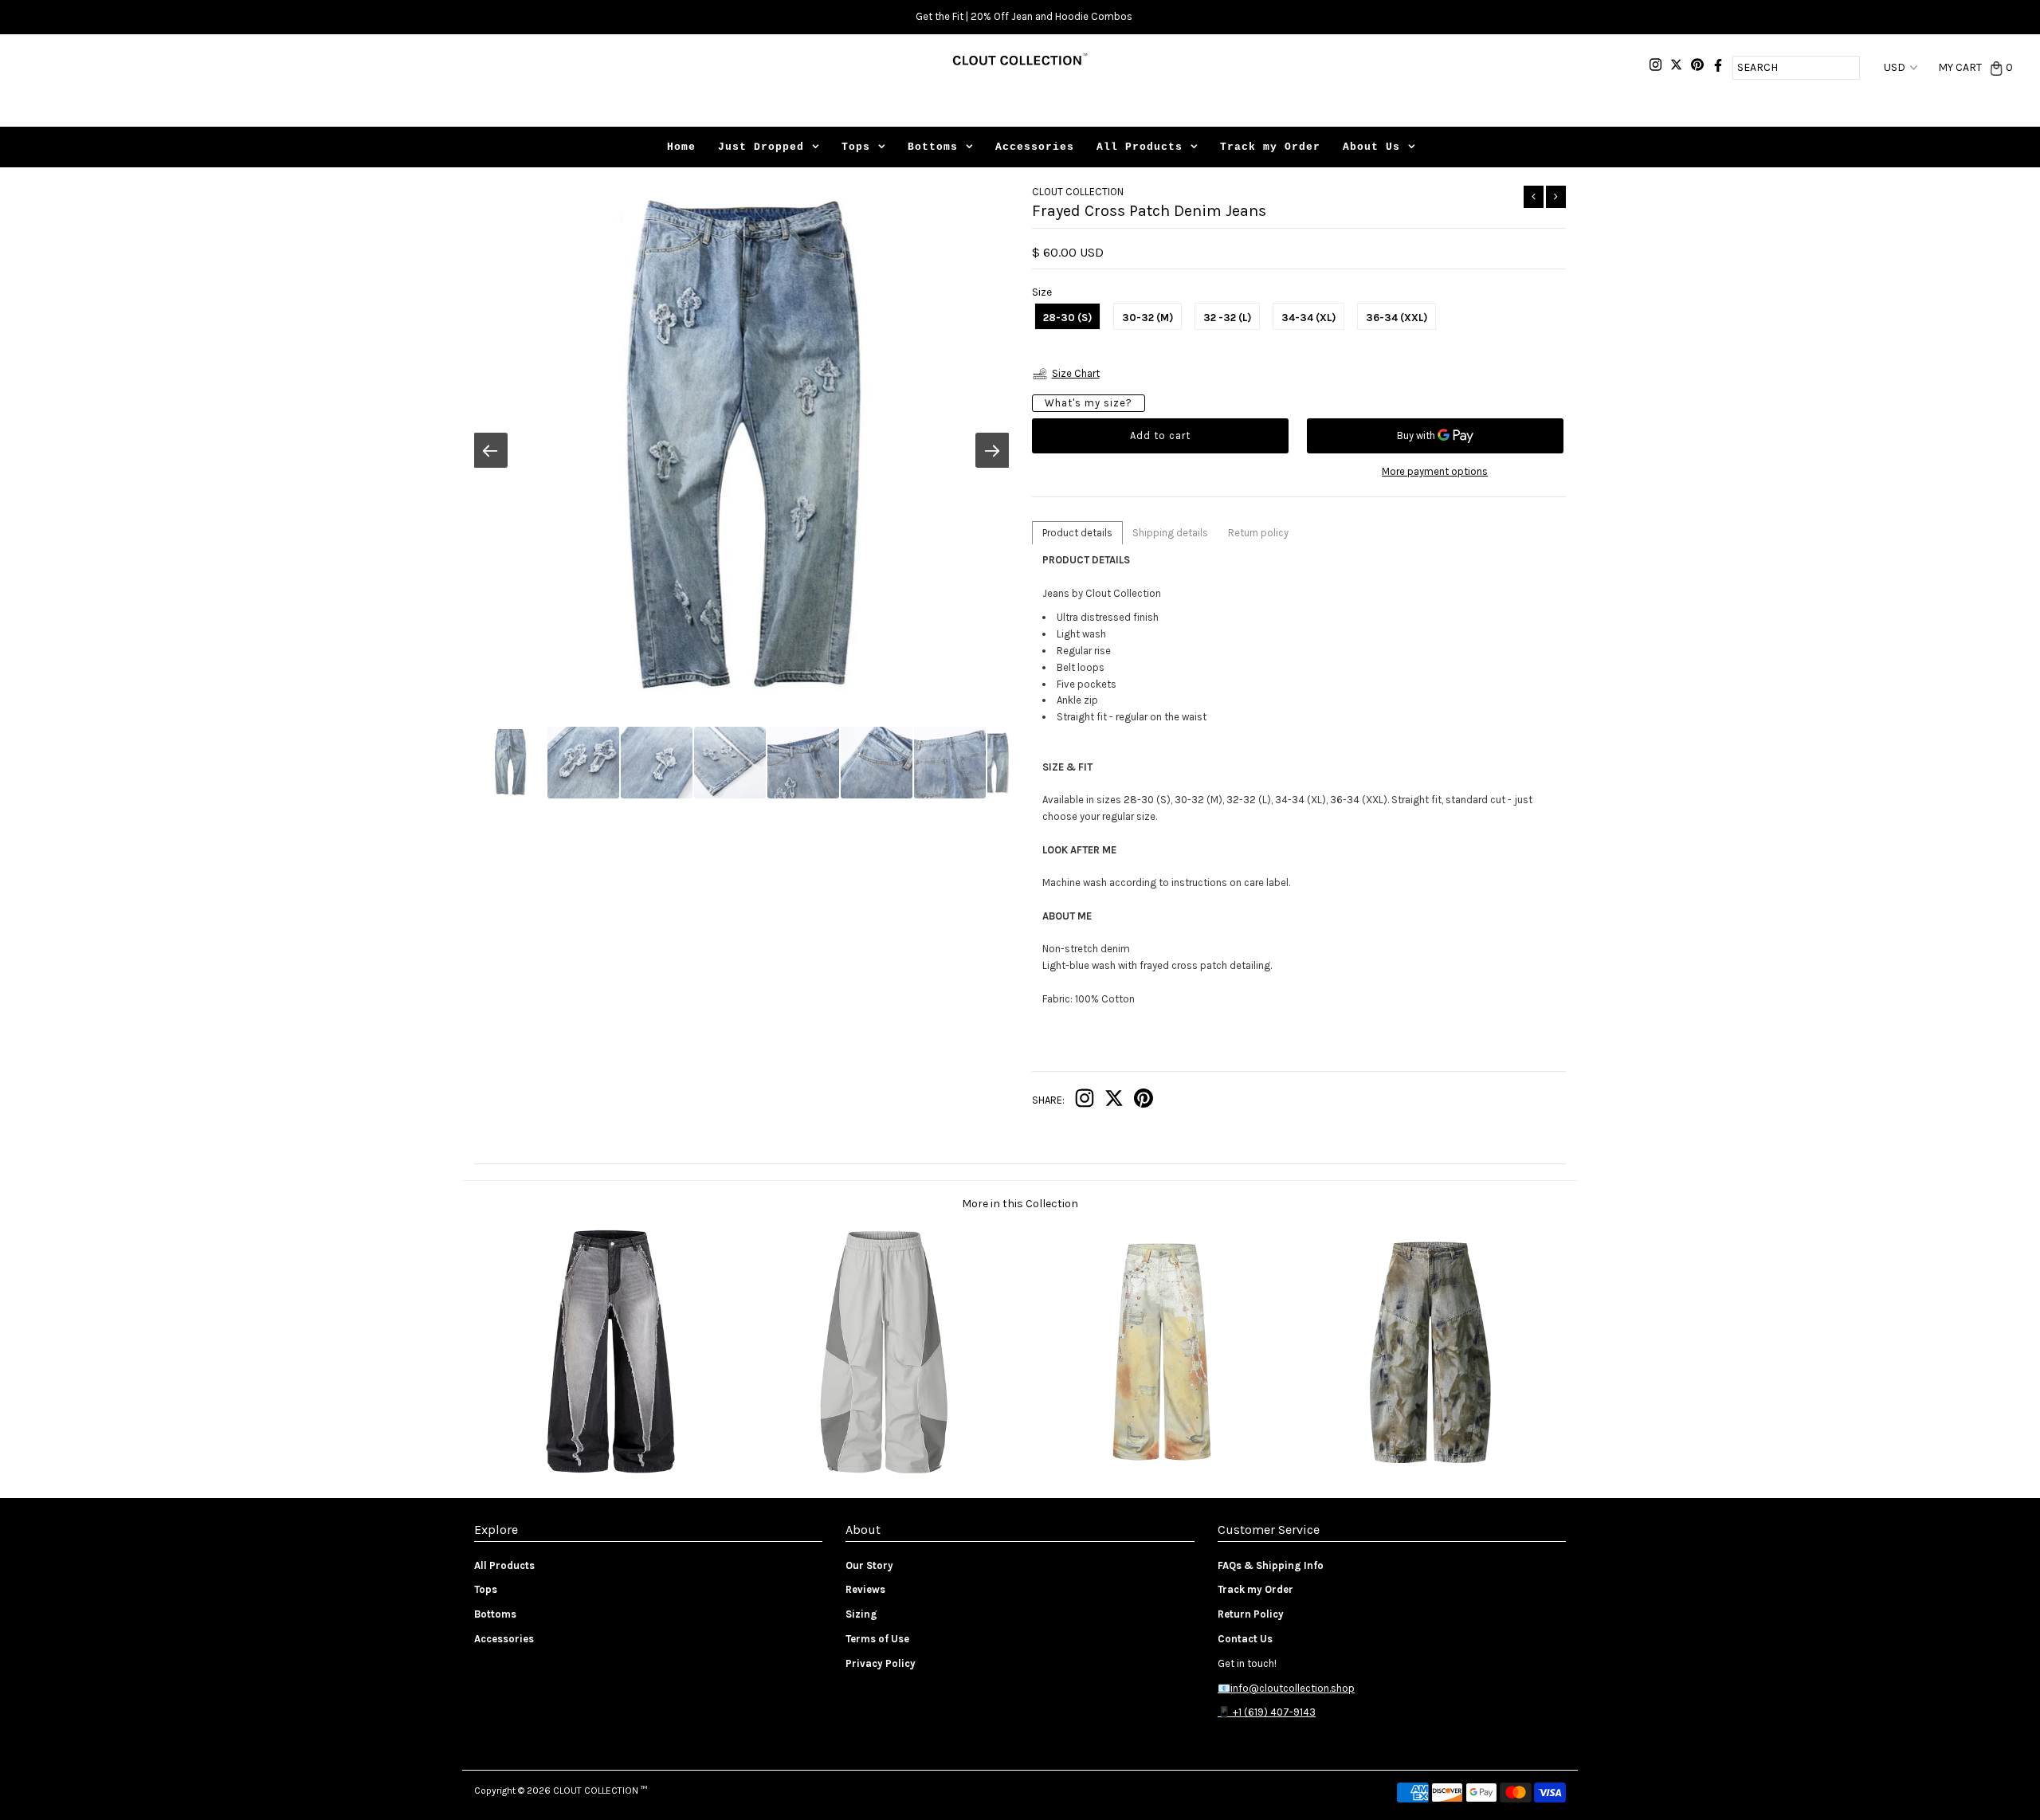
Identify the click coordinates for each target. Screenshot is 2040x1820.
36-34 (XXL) (1397, 318)
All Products (1140, 147)
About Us (1371, 147)
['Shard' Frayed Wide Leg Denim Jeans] (610, 1473)
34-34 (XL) (1308, 318)
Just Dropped (761, 147)
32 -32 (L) (1227, 318)
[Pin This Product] (1144, 1102)
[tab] (1077, 533)
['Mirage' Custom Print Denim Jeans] (1156, 1473)
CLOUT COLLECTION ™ (600, 1791)
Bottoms (933, 147)
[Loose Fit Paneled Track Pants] (884, 1473)
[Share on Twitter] (1114, 1102)
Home (681, 147)
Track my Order (1270, 147)
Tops (856, 147)
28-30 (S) (1067, 318)
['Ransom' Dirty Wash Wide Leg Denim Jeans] (1430, 1473)
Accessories (1035, 147)
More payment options (1435, 471)
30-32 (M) (1147, 318)
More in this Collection (1020, 1204)
